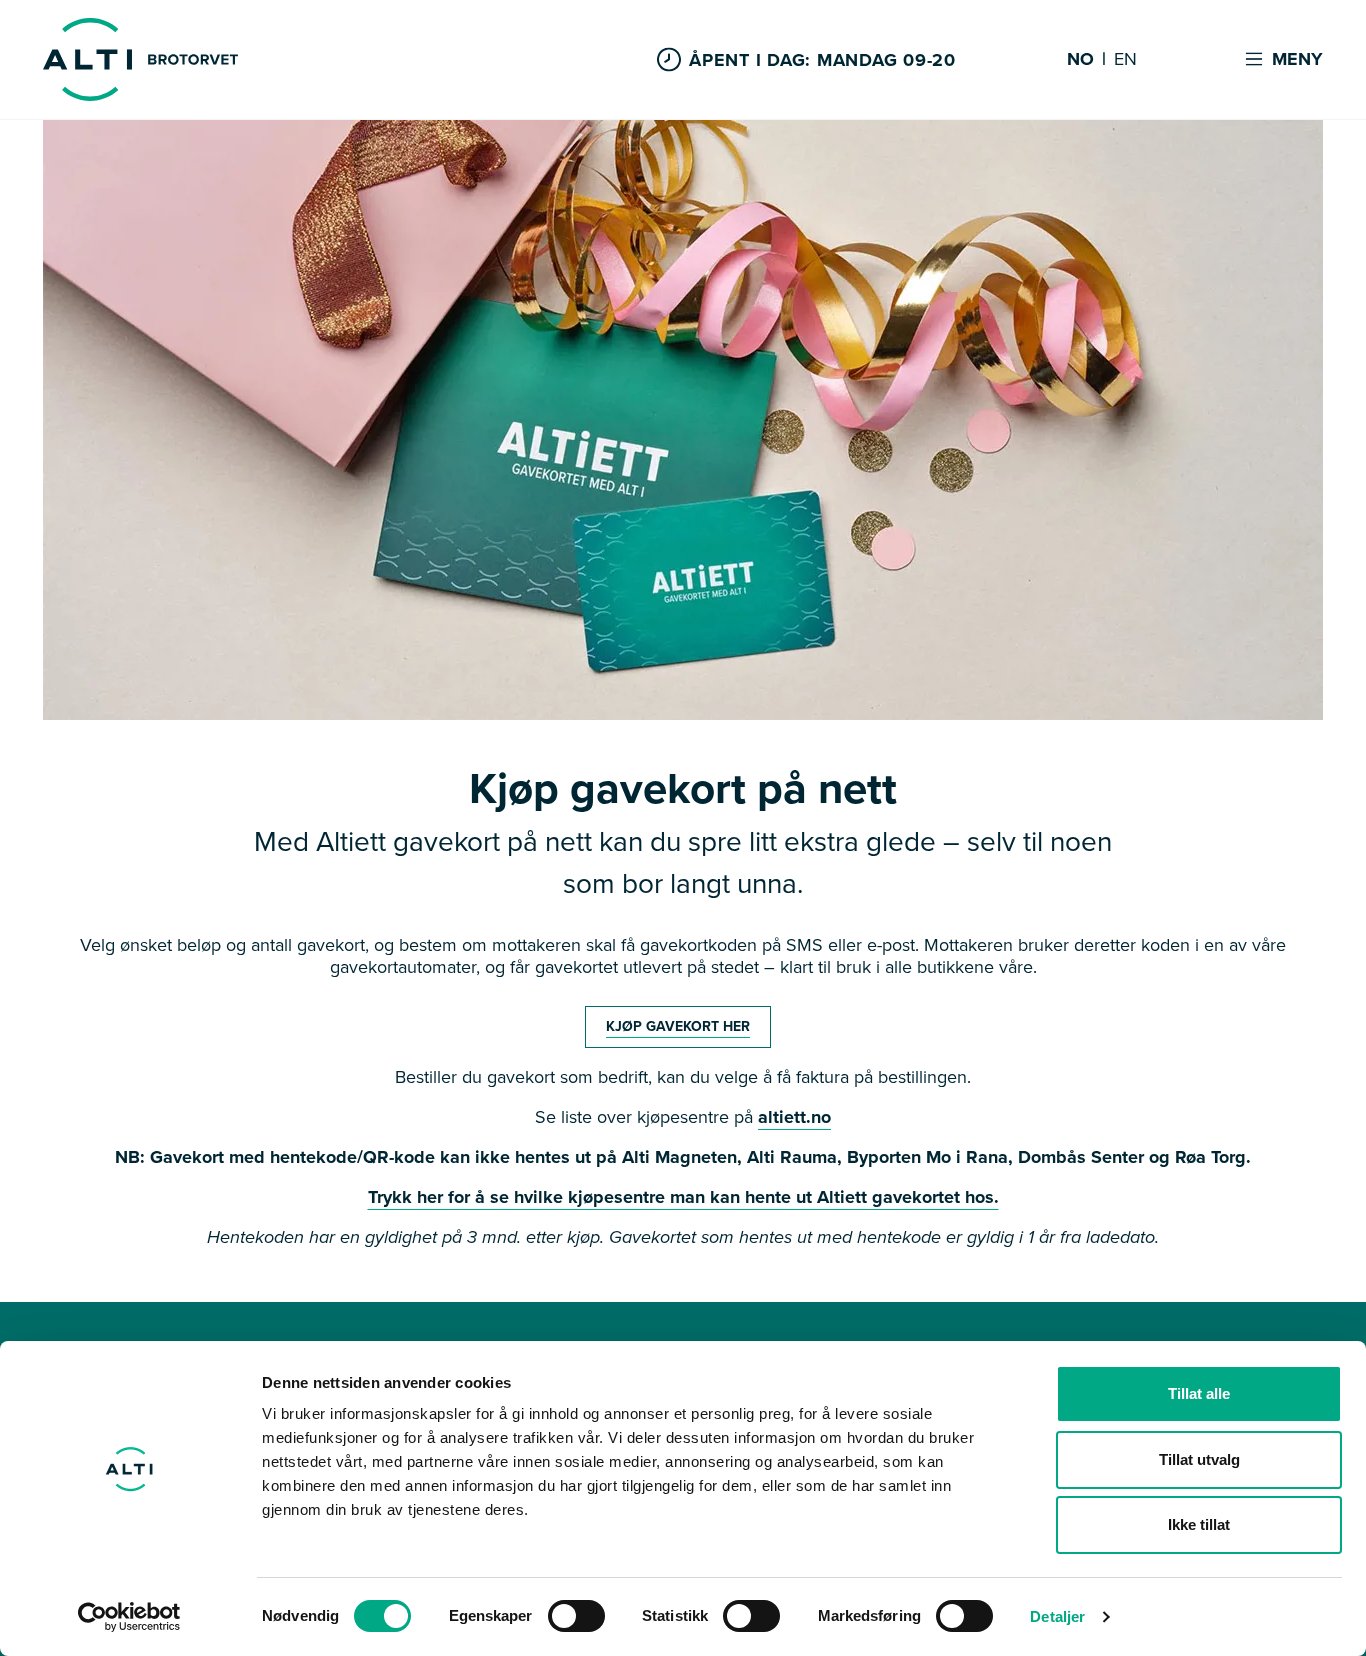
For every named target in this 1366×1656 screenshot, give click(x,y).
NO (1080, 60)
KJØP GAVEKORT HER (678, 1026)
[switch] (576, 1616)
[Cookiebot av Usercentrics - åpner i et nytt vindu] (129, 1617)
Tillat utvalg (1199, 1459)
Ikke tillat (1199, 1524)
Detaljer (1057, 1616)
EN (1125, 60)
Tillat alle (1199, 1393)
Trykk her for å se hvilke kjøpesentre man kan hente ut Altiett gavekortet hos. (683, 1197)
